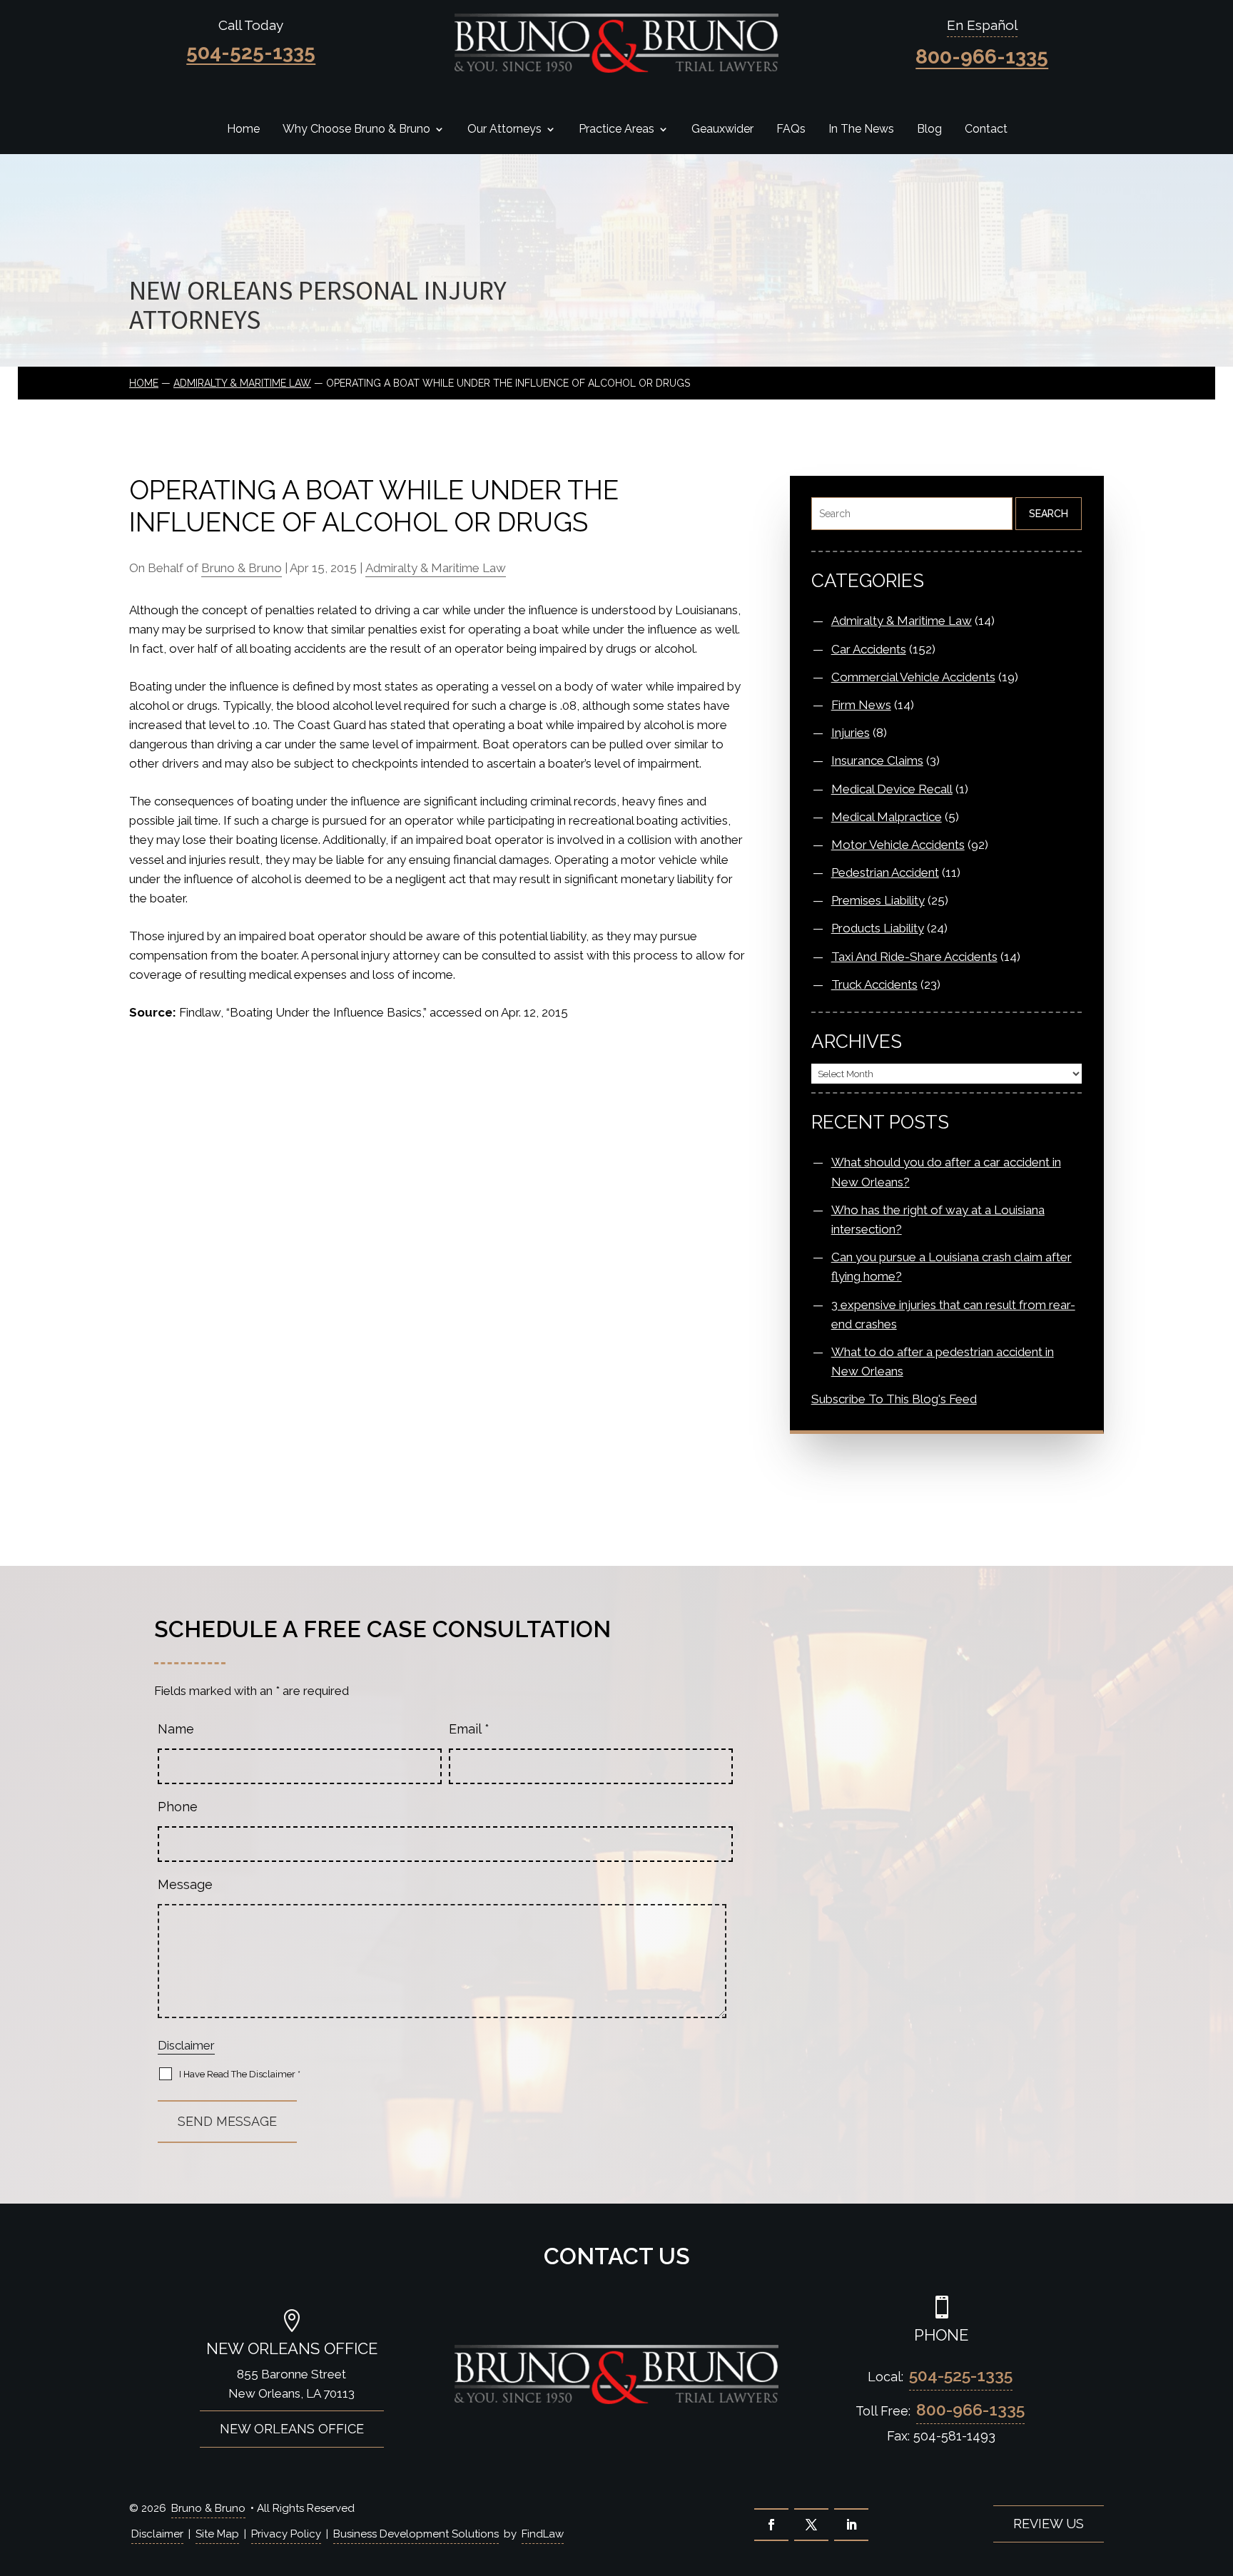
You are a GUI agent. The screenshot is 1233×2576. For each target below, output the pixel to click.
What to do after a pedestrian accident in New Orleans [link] (943, 1361)
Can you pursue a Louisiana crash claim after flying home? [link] (952, 1267)
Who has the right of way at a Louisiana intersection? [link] (938, 1220)
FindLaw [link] (543, 2534)
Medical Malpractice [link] (887, 817)
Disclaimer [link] (157, 2534)
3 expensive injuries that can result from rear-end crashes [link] (953, 1314)
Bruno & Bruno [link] (242, 568)
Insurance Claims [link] (877, 760)
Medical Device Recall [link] (892, 789)
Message (185, 1884)
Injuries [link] (851, 733)
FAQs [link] (791, 130)
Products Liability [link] (878, 928)
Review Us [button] (1049, 2524)
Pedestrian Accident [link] (885, 872)
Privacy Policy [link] (286, 2534)
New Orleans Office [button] (292, 2429)
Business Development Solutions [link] (416, 2534)
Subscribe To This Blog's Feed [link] (894, 1399)
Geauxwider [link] (722, 130)
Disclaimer (186, 2045)
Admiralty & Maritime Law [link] (436, 568)
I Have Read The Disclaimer (240, 2074)
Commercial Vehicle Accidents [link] (913, 677)
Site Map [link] (217, 2534)
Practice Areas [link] (616, 130)
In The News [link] (861, 130)
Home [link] (243, 130)
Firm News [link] (861, 705)
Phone (178, 1807)
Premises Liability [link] (878, 900)
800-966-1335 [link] (982, 57)
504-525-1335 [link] (251, 52)
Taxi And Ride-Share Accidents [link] (914, 957)
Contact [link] (986, 130)
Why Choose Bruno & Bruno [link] (356, 130)
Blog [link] (929, 130)
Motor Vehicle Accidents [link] (898, 845)
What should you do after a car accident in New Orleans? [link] (946, 1172)
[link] (616, 43)
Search (1049, 514)
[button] (771, 2525)
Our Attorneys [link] (504, 130)
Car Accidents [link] (869, 649)
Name (176, 1729)
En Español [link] (982, 25)
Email (469, 1729)
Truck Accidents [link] (874, 984)
